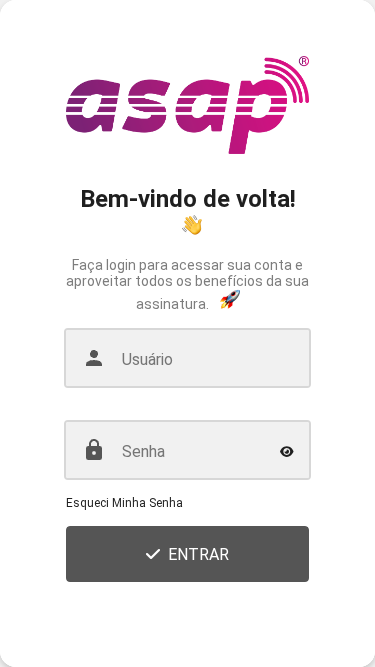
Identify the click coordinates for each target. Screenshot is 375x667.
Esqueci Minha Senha (124, 503)
